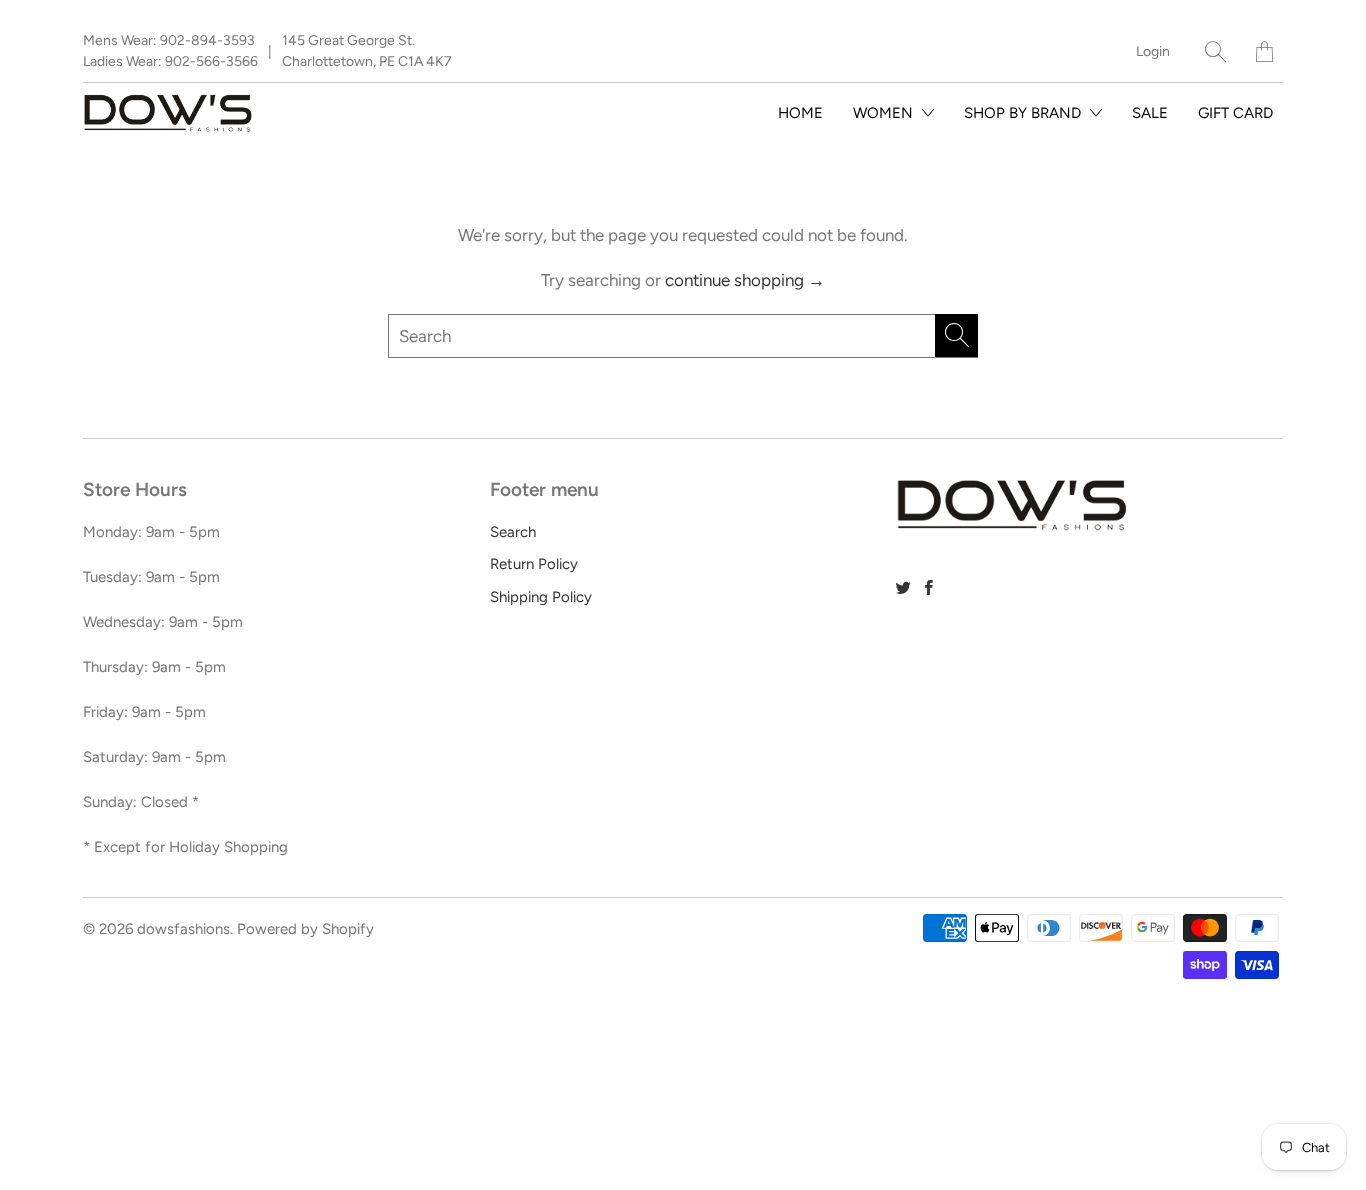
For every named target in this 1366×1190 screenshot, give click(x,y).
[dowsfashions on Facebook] (929, 587)
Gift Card (1235, 113)
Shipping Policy (541, 597)
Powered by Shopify (305, 929)
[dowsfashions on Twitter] (903, 587)
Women (885, 113)
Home (800, 113)
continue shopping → (745, 280)
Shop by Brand (1024, 113)
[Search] (1215, 51)
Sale (1150, 113)
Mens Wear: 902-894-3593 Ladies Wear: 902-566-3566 (170, 51)
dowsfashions (183, 929)
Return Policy (534, 564)
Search (513, 532)
